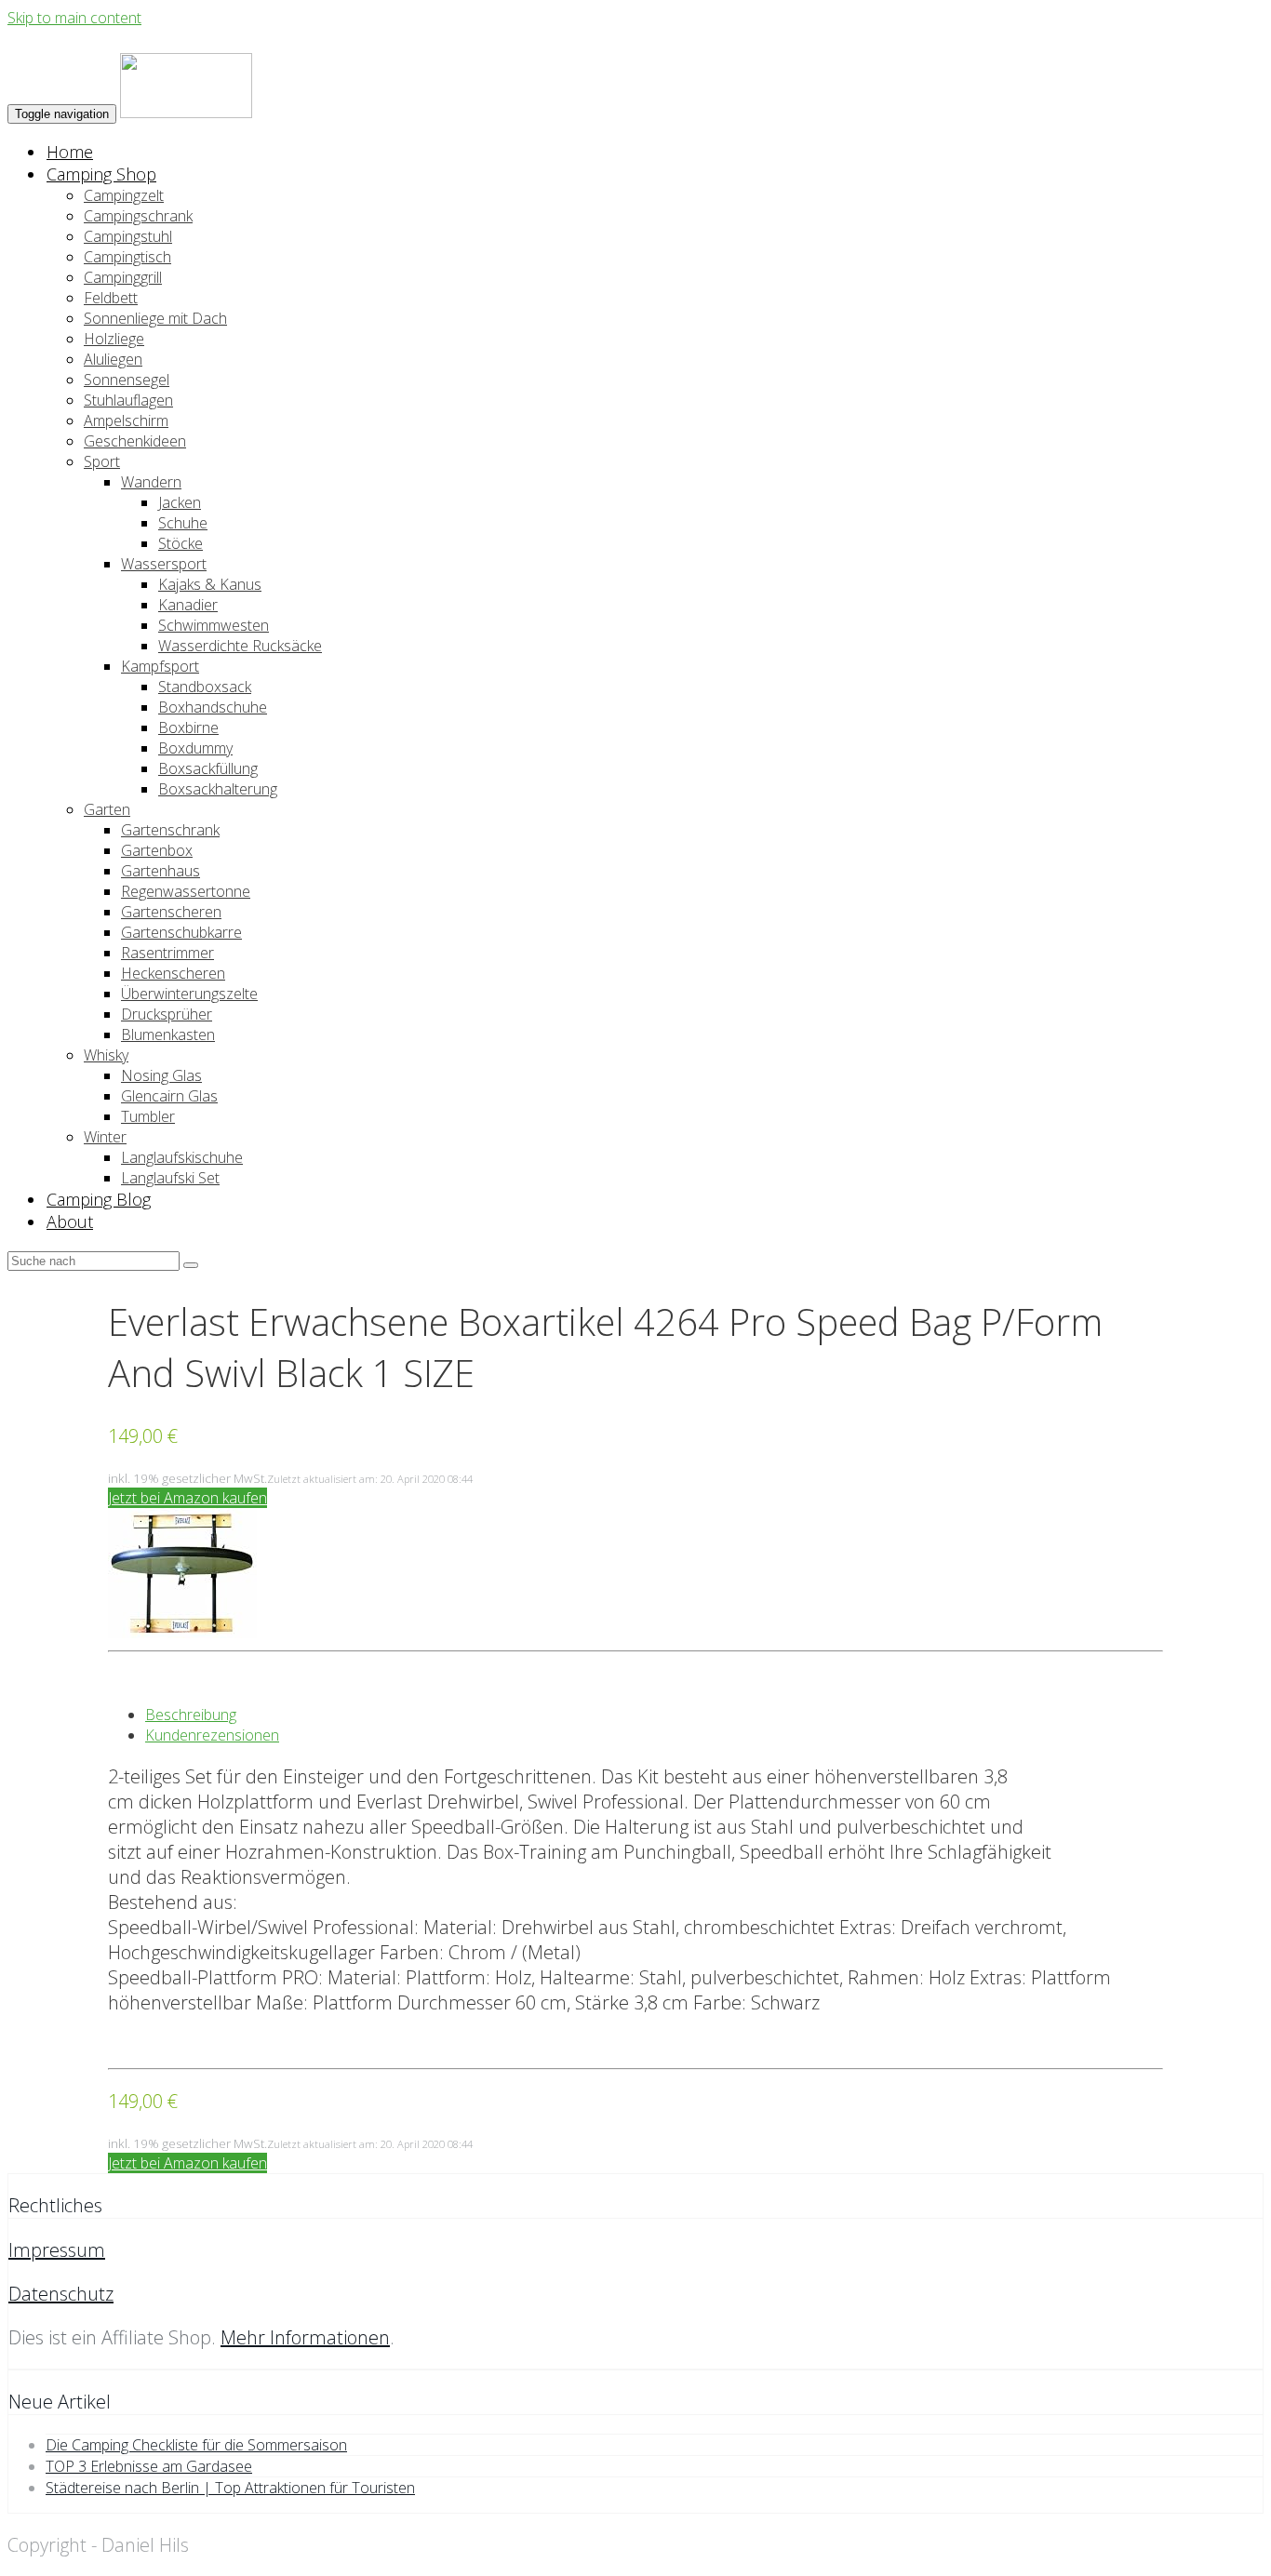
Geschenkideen (135, 441)
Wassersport (164, 564)
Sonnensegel (127, 380)
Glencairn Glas (169, 1096)
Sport (102, 461)
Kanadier (188, 605)
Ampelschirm (126, 420)
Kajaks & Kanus (210, 584)
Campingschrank (138, 216)
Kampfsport (160, 666)
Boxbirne (188, 727)
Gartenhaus (161, 871)
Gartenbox (157, 850)
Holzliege (114, 339)
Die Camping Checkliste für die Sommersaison (196, 2445)
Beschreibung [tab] (191, 1715)
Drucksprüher (167, 1014)
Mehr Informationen (305, 2337)
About (70, 1221)
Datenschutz (61, 2294)
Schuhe (183, 523)
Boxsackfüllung (208, 768)
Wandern (151, 482)
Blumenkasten (168, 1034)
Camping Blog (99, 1199)
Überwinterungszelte (189, 994)
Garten (107, 809)
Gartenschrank (170, 830)
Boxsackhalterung (218, 789)
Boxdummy (195, 748)
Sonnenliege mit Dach (155, 318)
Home (70, 152)
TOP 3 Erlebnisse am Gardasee (149, 2466)
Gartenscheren (171, 912)
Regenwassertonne (186, 891)
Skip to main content (74, 18)
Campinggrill (123, 277)
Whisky (106, 1055)
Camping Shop (101, 174)
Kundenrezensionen (212, 1735)
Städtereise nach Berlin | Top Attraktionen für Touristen (230, 2488)
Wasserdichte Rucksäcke (240, 646)
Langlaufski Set (170, 1178)
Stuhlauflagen (128, 400)
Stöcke (181, 543)
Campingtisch (127, 257)
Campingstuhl (128, 236)
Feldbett (111, 298)
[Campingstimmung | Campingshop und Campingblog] (186, 113)
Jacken (180, 502)
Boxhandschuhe (213, 707)
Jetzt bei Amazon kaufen (187, 1498)
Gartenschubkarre (181, 932)
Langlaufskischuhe (182, 1157)
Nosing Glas (161, 1075)
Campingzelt (124, 195)
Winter (105, 1137)
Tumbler (148, 1116)
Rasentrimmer (167, 953)
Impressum (57, 2250)
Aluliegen (113, 359)
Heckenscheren (173, 973)
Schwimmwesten (214, 625)
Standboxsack (205, 687)
